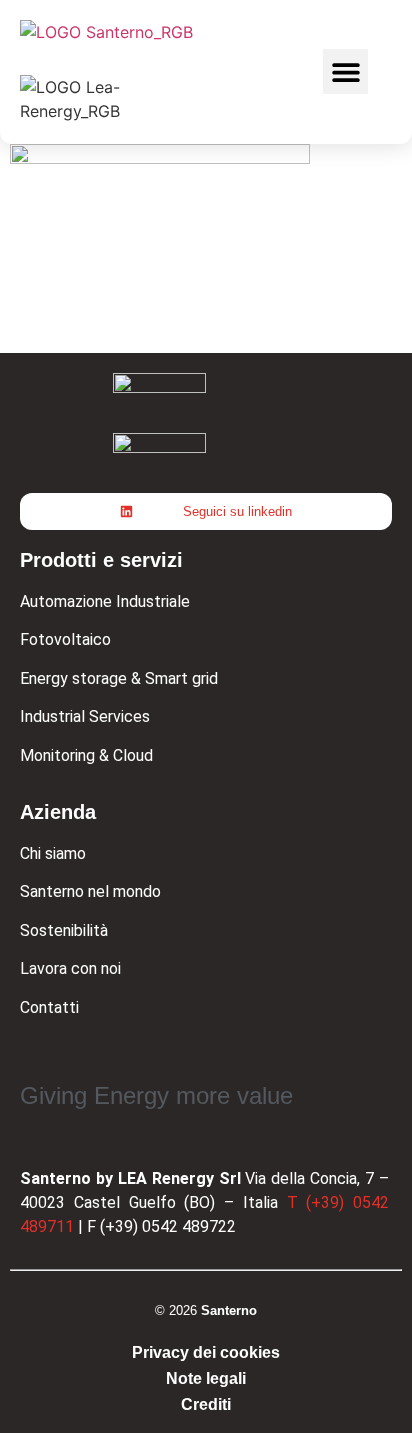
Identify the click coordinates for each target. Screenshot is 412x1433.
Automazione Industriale (105, 601)
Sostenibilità (64, 930)
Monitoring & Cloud (86, 755)
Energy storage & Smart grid (119, 678)
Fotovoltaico (65, 639)
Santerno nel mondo (90, 891)
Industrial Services (85, 716)
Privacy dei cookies (206, 1352)
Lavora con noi (70, 968)
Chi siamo (53, 853)
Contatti (49, 1007)
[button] (345, 71)
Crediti (206, 1404)
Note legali (206, 1378)
